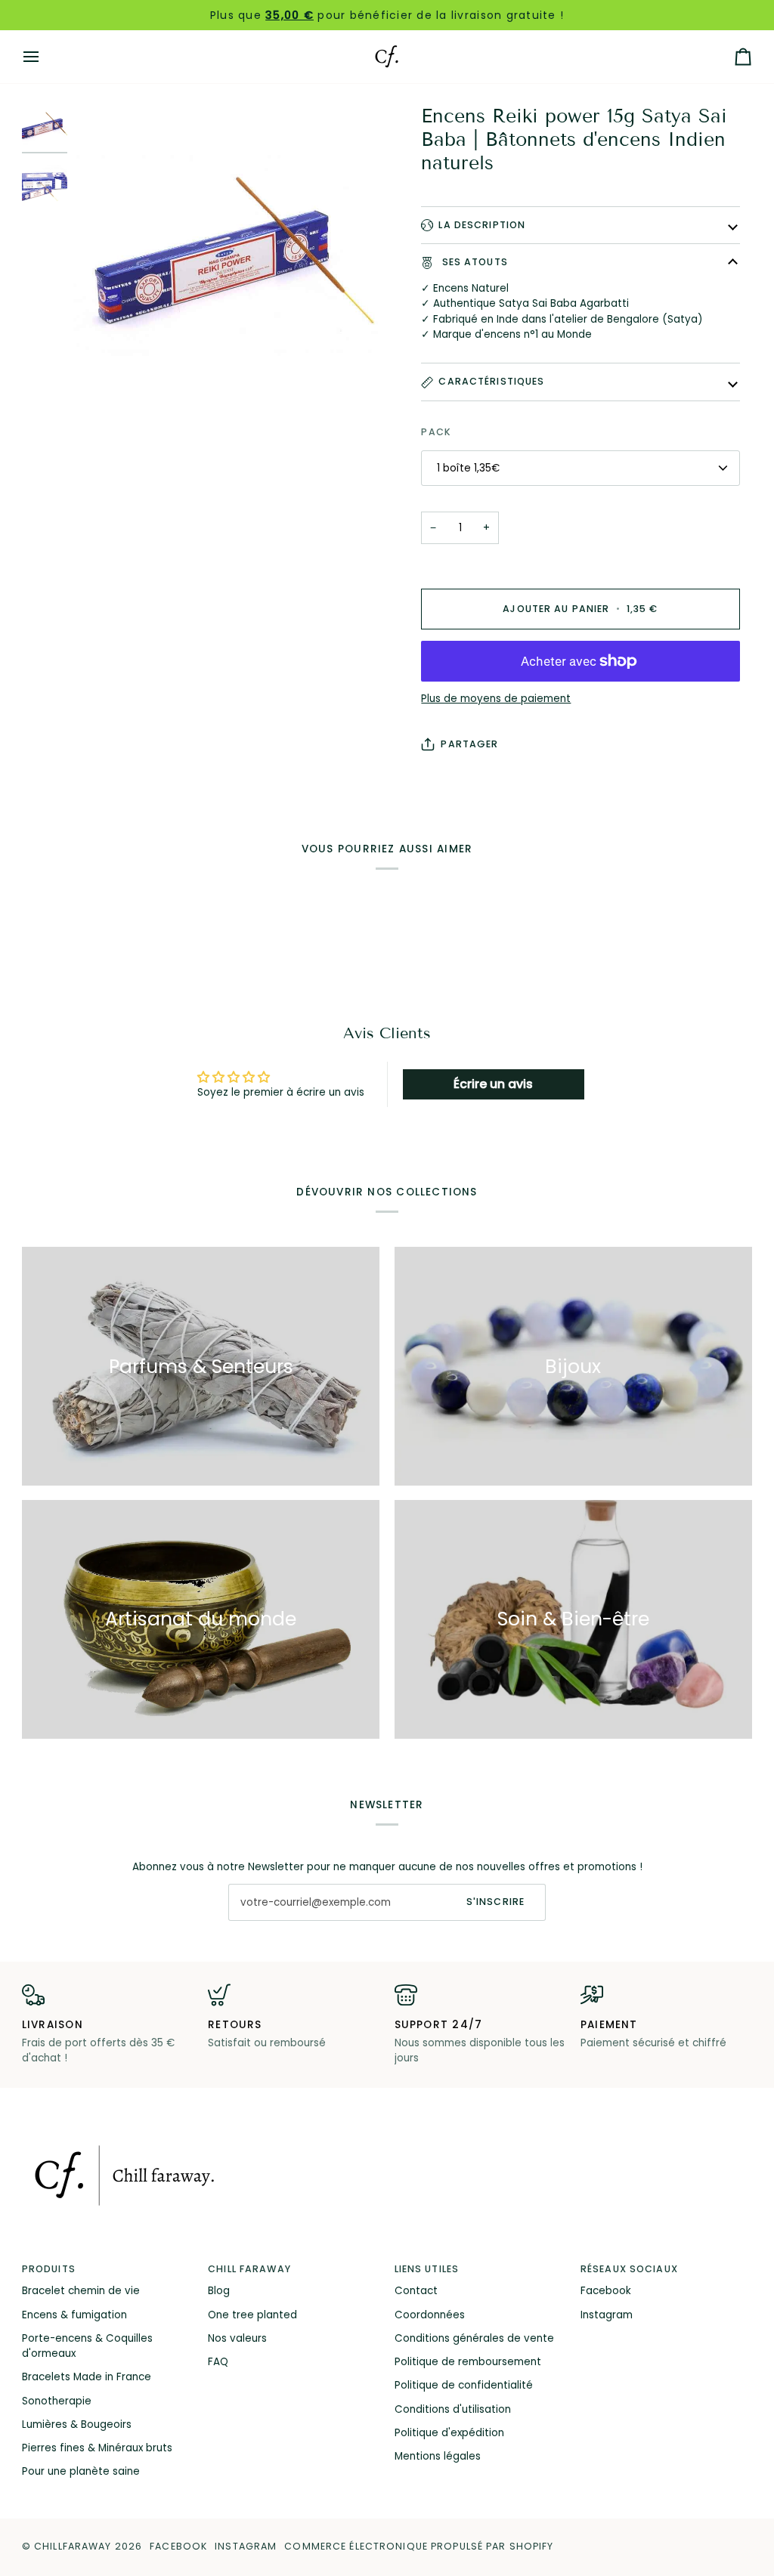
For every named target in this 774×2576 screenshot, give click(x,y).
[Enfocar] (230, 262)
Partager (469, 744)
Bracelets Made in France (87, 2377)
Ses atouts (473, 262)
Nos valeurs (237, 2338)
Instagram (607, 2315)
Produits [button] (49, 2269)
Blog (219, 2291)
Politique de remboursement (468, 2362)
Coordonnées (430, 2315)
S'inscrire (495, 1902)
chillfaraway (73, 2546)
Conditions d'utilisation (453, 2409)
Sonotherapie (57, 2401)
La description (482, 225)
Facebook (606, 2291)
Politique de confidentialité (464, 2385)
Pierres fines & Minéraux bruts (97, 2448)
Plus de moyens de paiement (496, 699)
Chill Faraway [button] (249, 2269)
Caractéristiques (491, 381)
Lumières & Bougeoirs (77, 2424)
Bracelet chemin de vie (81, 2291)
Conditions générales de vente (474, 2338)
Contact (416, 2291)
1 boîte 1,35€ (468, 468)
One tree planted (252, 2315)
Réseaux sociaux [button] (629, 2269)
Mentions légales (438, 2456)
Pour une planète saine (81, 2471)
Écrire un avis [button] (493, 1084)
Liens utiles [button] (427, 2269)
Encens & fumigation (74, 2315)
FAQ (218, 2362)
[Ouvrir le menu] (45, 57)
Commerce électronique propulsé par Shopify (419, 2546)
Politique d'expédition (449, 2433)
